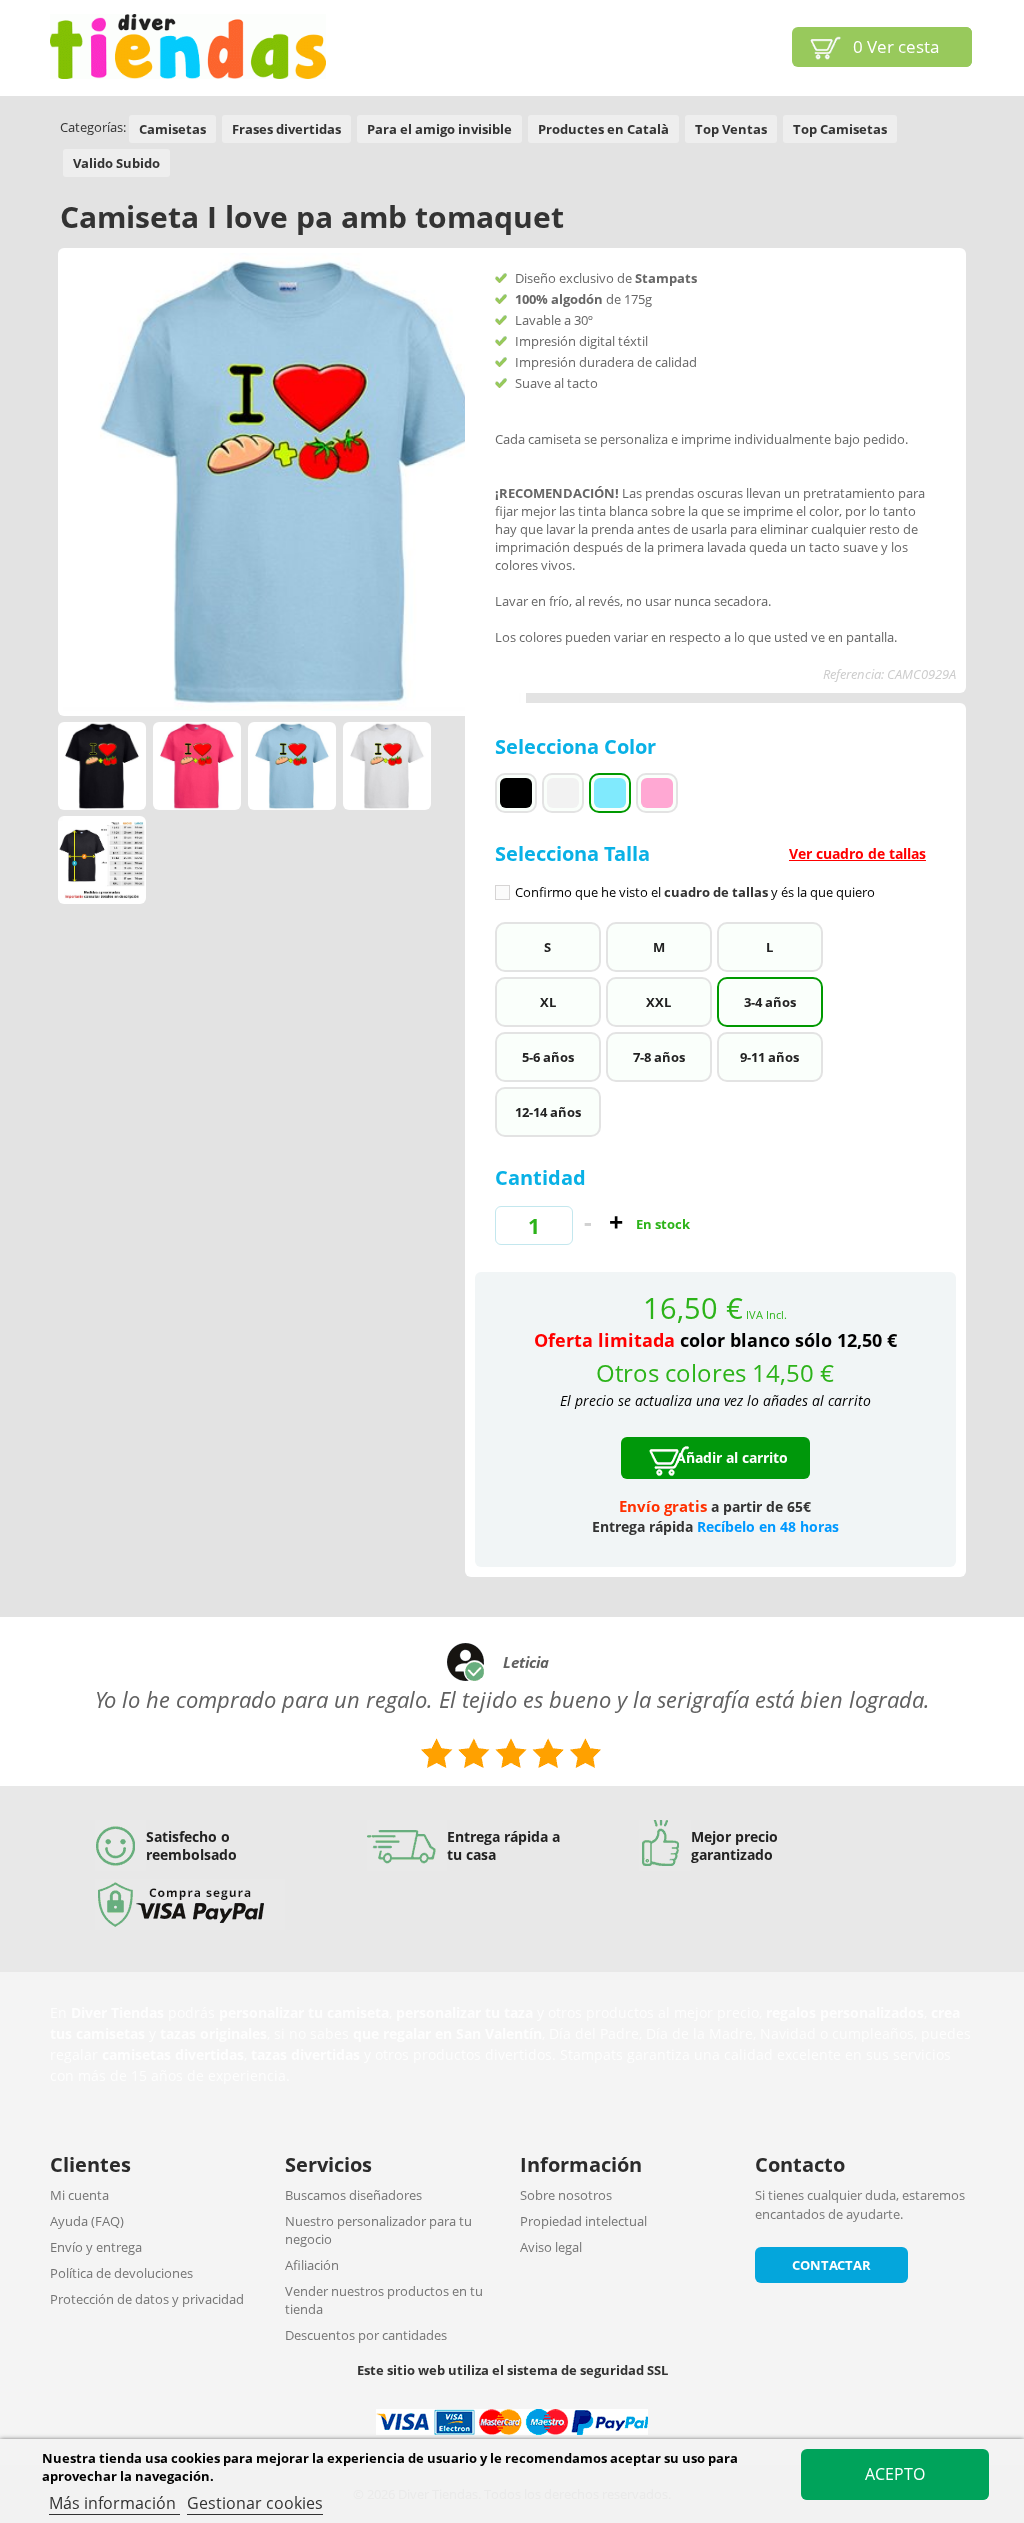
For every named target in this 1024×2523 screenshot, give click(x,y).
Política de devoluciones (121, 2273)
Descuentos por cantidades (366, 2335)
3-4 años (770, 1002)
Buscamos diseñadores (353, 2195)
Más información (114, 2503)
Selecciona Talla (710, 870)
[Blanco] (563, 793)
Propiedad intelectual (583, 2221)
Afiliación (312, 2265)
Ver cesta (896, 46)
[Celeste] (610, 793)
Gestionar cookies (255, 2503)
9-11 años (769, 1057)
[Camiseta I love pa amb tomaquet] (102, 766)
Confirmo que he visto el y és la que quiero (695, 892)
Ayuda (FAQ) (87, 2221)
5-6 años (548, 1057)
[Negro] (516, 793)
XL (548, 1002)
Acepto (895, 2474)
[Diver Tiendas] (188, 46)
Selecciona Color (578, 746)
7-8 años (659, 1057)
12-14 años (548, 1112)
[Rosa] (657, 793)
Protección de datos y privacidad (147, 2299)
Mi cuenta (79, 2195)
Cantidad (540, 1177)
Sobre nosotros (566, 2195)
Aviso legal (551, 2247)
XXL (658, 1002)
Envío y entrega (96, 2247)
